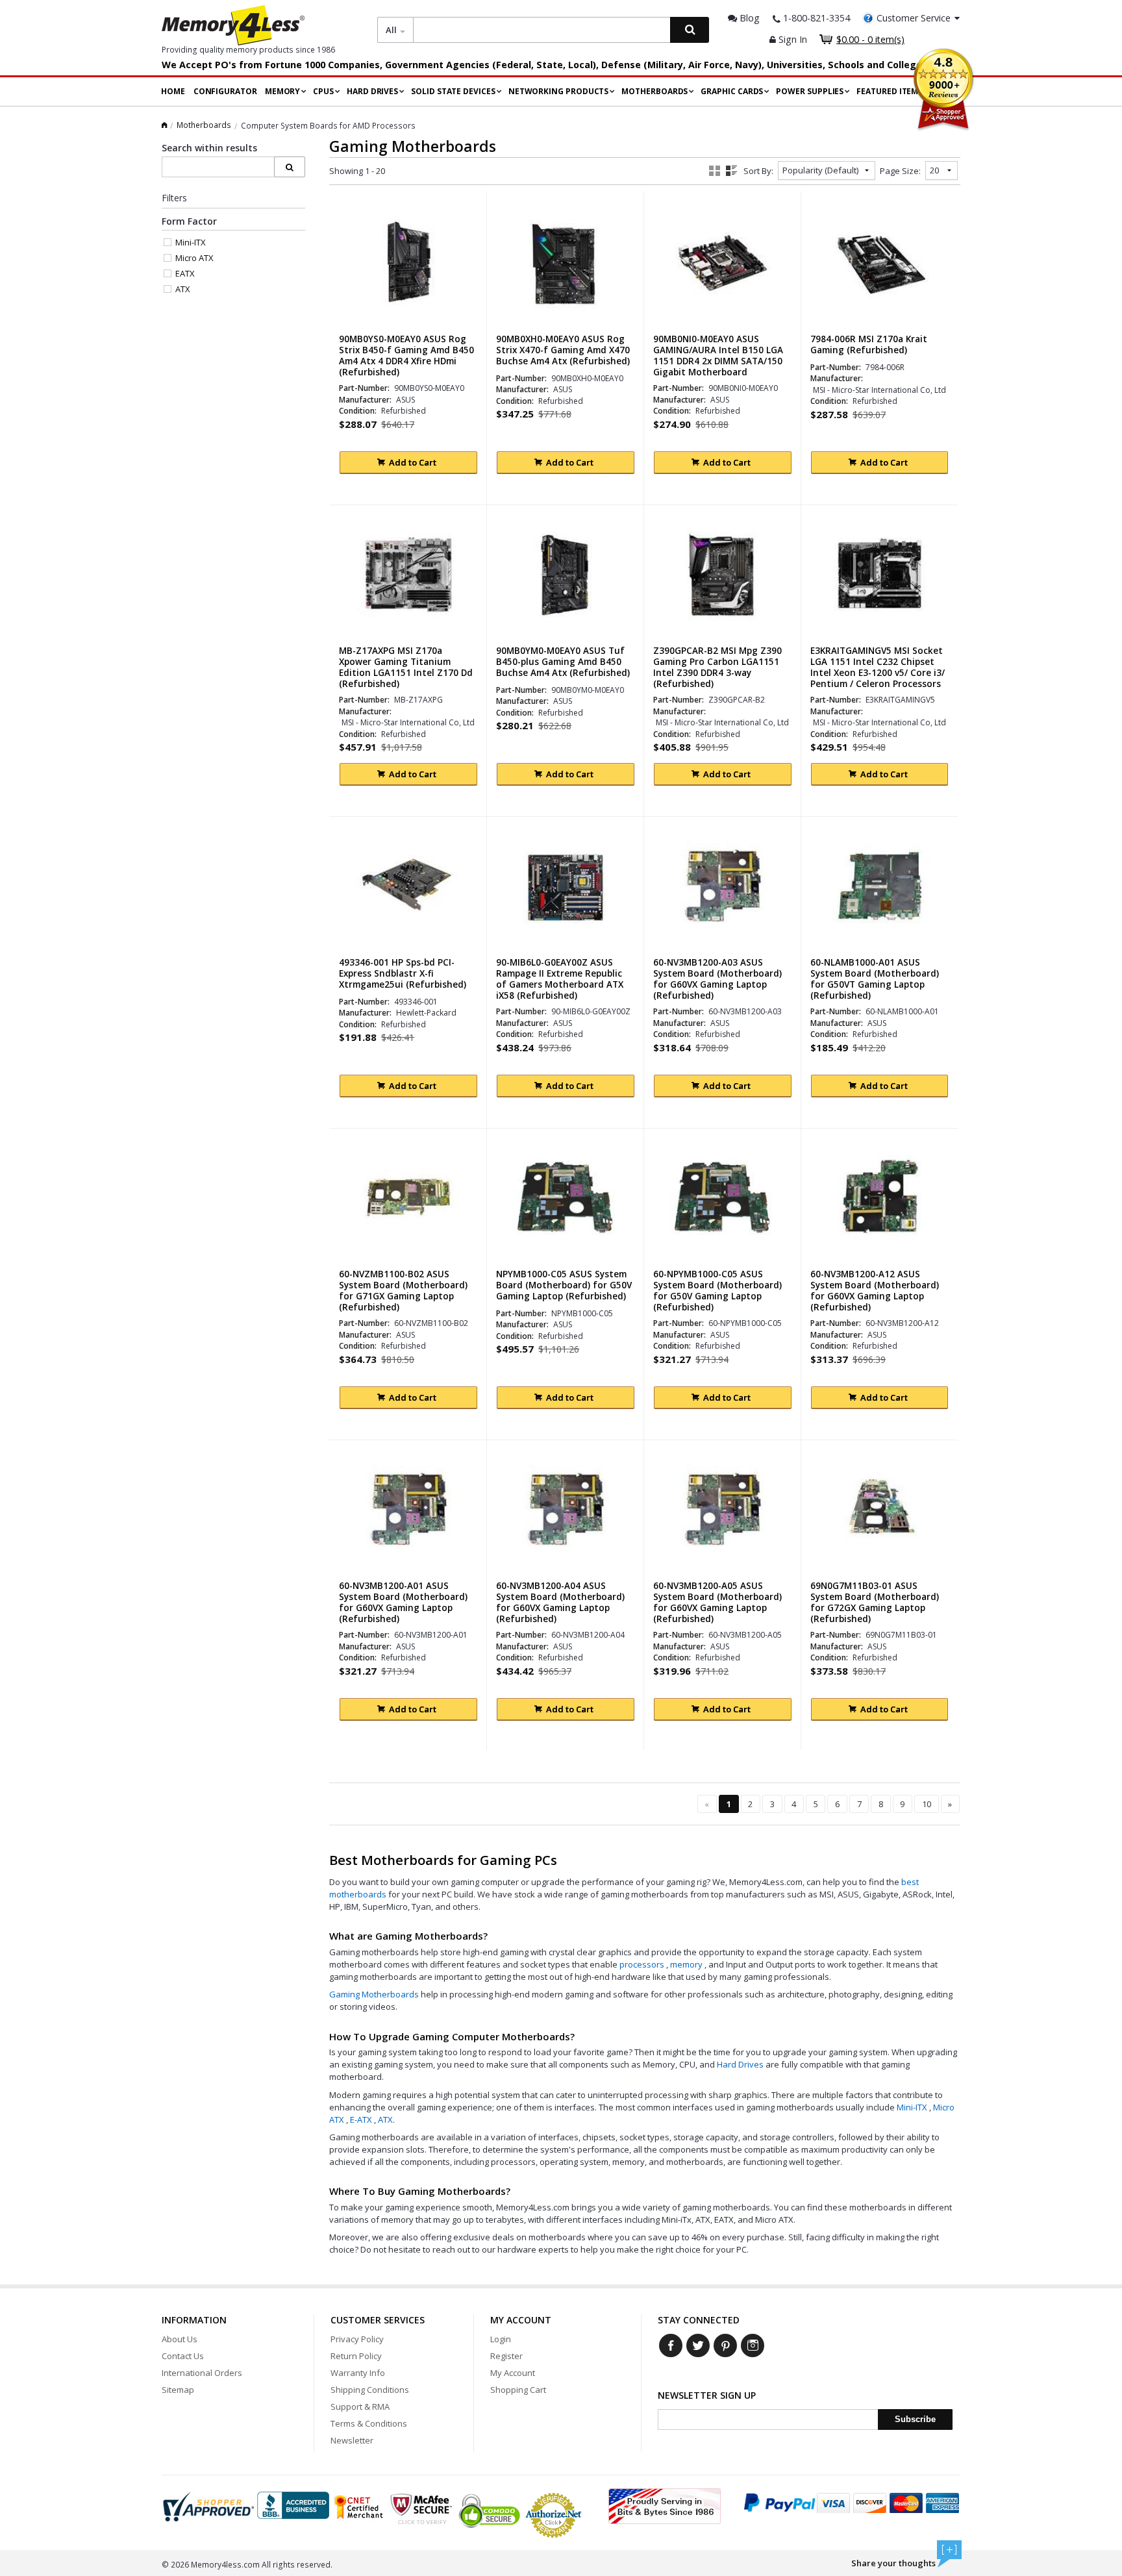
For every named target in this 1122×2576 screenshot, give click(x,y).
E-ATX (362, 2120)
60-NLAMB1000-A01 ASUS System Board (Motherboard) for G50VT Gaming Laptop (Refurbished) (875, 979)
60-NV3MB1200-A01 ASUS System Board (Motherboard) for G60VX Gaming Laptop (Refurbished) (403, 1603)
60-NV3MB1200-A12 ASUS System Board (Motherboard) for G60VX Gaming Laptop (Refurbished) (875, 1291)
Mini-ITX (913, 2107)
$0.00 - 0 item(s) (870, 39)
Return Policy (356, 2356)
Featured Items (890, 91)
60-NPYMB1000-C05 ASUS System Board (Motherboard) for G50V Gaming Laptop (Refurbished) (717, 1291)
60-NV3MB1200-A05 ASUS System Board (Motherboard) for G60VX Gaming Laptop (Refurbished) (717, 1603)
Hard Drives (740, 2064)
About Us (180, 2339)
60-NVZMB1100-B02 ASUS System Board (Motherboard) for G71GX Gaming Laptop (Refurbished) (403, 1291)
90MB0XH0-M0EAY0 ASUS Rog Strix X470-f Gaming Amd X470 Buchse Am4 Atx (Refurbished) (563, 350)
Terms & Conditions (369, 2423)
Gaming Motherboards (375, 1994)
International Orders (202, 2373)
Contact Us (183, 2356)
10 (927, 1804)
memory (687, 1964)
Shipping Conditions (370, 2390)
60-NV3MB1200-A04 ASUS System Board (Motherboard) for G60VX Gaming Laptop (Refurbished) (560, 1603)
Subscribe (915, 2419)
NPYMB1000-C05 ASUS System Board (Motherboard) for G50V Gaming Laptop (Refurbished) (564, 1285)
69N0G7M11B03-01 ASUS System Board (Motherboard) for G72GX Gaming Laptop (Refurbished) (875, 1603)
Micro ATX (194, 258)
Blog (748, 18)
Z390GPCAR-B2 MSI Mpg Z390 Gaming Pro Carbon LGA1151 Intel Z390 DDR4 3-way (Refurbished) (717, 668)
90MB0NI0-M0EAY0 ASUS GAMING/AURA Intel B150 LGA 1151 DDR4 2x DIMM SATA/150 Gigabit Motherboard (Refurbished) (718, 361)
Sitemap (178, 2390)
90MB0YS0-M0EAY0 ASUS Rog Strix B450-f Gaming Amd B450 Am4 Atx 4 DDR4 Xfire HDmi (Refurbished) (406, 356)
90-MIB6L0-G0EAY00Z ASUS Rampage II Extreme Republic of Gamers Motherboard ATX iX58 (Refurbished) (560, 979)
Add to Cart (413, 462)
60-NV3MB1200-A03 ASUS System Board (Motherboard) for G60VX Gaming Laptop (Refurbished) (717, 979)
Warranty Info (358, 2373)
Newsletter (352, 2440)
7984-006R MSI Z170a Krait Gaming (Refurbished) (869, 345)
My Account (513, 2373)
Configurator (225, 91)
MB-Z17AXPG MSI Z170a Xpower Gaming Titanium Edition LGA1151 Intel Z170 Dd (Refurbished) (406, 668)
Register (506, 2356)
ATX (385, 2120)
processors (643, 1964)
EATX (185, 273)
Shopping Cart (518, 2390)
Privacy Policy (357, 2339)
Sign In (792, 39)
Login (501, 2339)
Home (173, 91)
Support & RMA (360, 2407)
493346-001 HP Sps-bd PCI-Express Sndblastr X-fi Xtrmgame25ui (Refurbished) (403, 974)
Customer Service (914, 18)
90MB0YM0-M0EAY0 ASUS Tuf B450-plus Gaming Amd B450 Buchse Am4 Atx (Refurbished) (563, 662)
